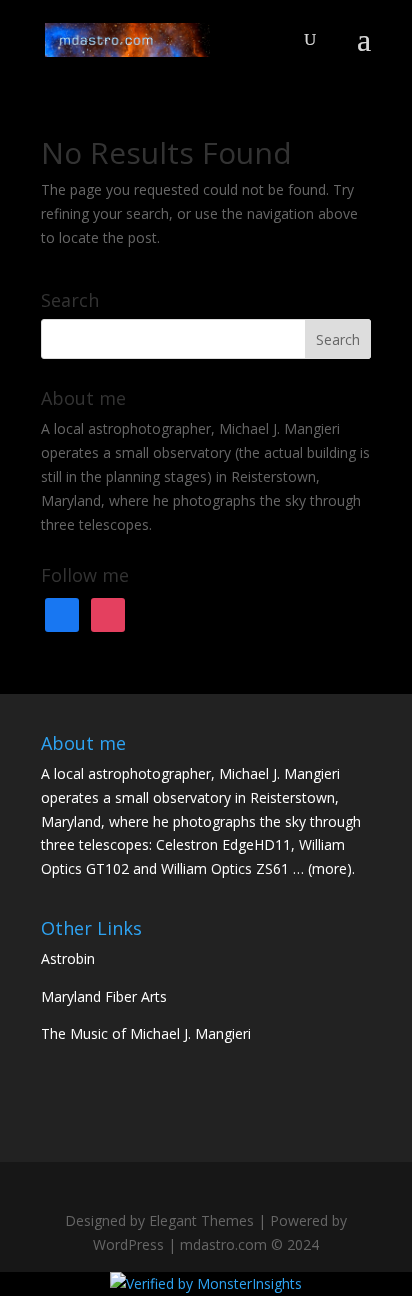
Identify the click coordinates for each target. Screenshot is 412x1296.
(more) (330, 868)
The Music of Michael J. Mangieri (146, 1033)
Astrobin (68, 958)
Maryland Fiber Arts (104, 996)
